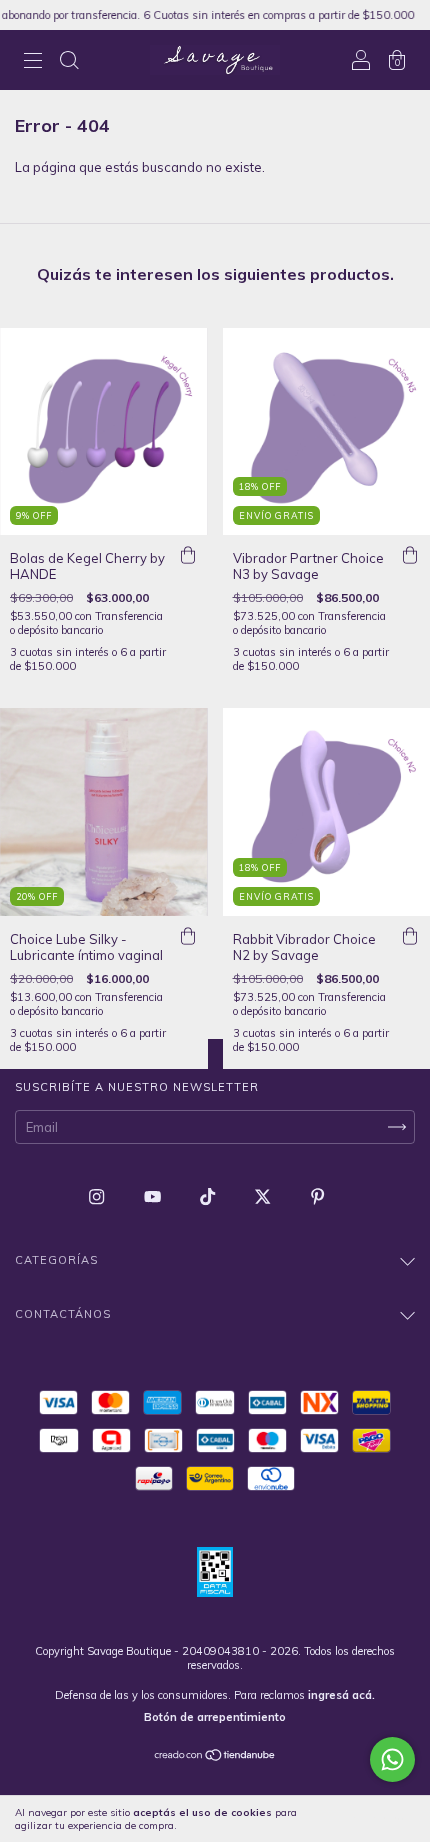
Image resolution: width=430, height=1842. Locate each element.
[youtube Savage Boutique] (154, 1196)
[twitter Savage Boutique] (264, 1196)
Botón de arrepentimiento (215, 1717)
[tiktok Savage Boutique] (209, 1196)
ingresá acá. (341, 1695)
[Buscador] (69, 62)
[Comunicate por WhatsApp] (392, 1759)
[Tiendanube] (215, 1757)
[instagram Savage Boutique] (98, 1196)
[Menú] (33, 62)
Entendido (375, 1819)
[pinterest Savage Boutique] (317, 1196)
